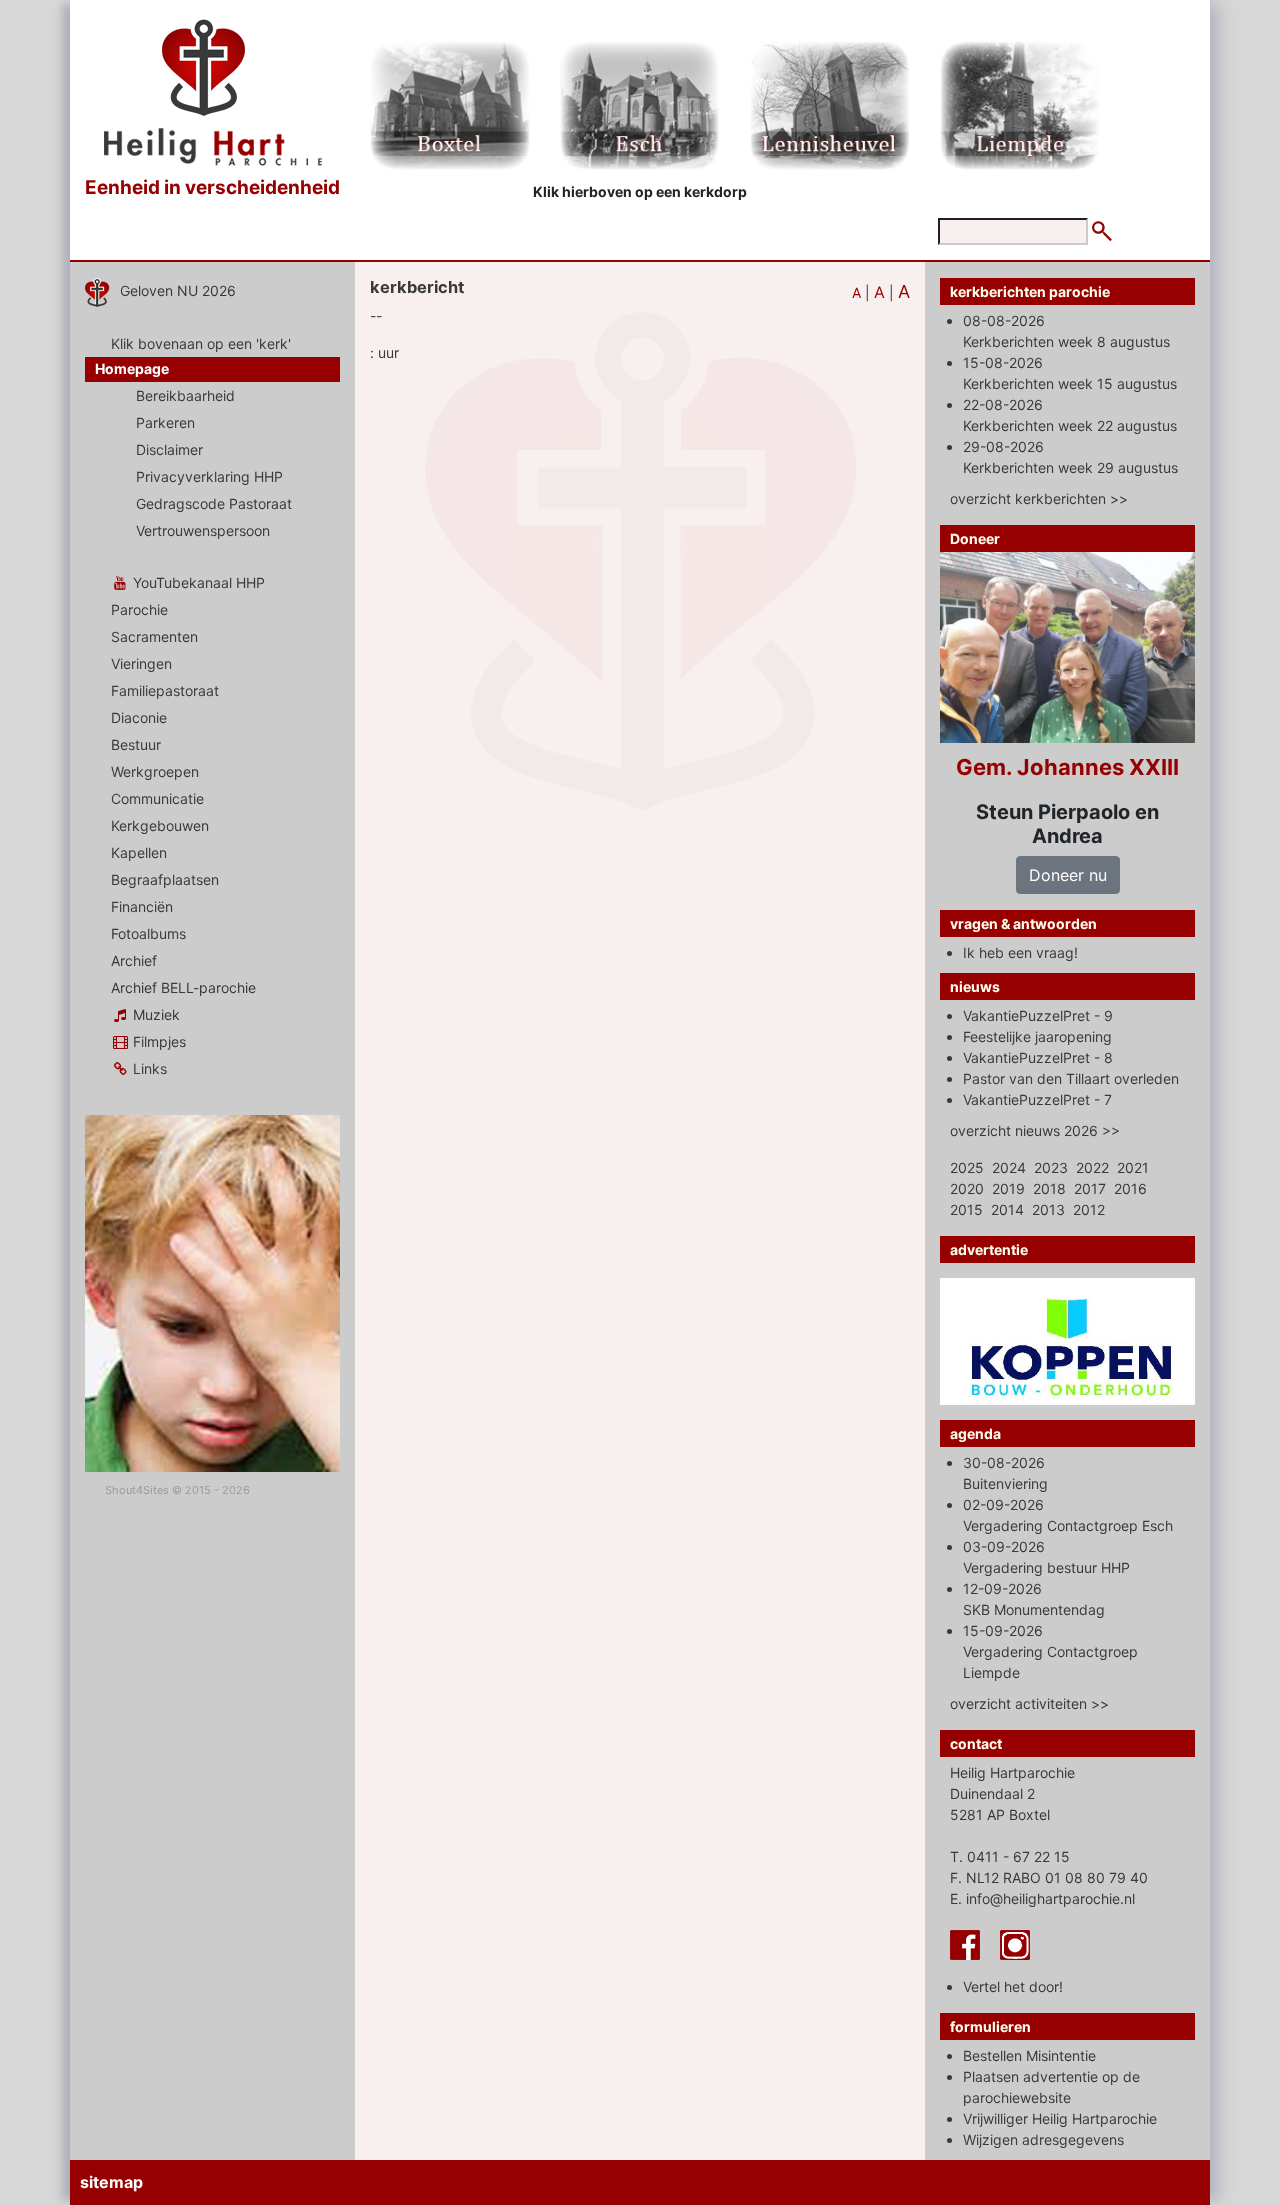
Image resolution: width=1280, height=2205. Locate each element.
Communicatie (157, 798)
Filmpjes (157, 1041)
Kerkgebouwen (160, 825)
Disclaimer (169, 449)
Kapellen (139, 852)
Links (148, 1068)
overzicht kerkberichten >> (1039, 498)
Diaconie (139, 717)
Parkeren (165, 422)
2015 (966, 1209)
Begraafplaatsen (165, 879)
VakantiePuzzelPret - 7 (1037, 1099)
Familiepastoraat (165, 690)
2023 (1051, 1167)
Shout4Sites (137, 1490)
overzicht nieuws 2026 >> (1035, 1130)
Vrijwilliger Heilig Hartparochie (1060, 2118)
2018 (1049, 1188)
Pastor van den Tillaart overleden (1071, 1078)
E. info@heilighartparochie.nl (1042, 1898)
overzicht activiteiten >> (1029, 1703)
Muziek (154, 1014)
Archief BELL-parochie (183, 987)
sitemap (111, 2182)
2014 (1007, 1209)
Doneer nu (1068, 875)
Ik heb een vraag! (1020, 952)
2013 (1048, 1209)
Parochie (139, 609)
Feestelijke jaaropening (1037, 1036)
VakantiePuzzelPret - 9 (1038, 1015)
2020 (967, 1188)
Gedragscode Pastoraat (214, 503)
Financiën (142, 906)
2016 (1130, 1188)
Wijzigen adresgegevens (1043, 2139)
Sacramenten (154, 636)
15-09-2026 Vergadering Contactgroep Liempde (1050, 1651)
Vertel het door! (1013, 1986)
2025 (967, 1167)
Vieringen (141, 663)
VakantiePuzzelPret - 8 (1038, 1057)
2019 (1008, 1188)
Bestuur (136, 744)
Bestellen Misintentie (1029, 2055)
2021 (1133, 1167)
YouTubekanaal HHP (197, 582)
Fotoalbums (148, 933)
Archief (134, 960)
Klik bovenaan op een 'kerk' (201, 343)
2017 (1090, 1188)
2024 (1009, 1167)
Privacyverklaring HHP (209, 476)
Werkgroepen (155, 771)
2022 (1092, 1167)
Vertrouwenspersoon (203, 530)
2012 (1089, 1209)
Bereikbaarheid (185, 395)
